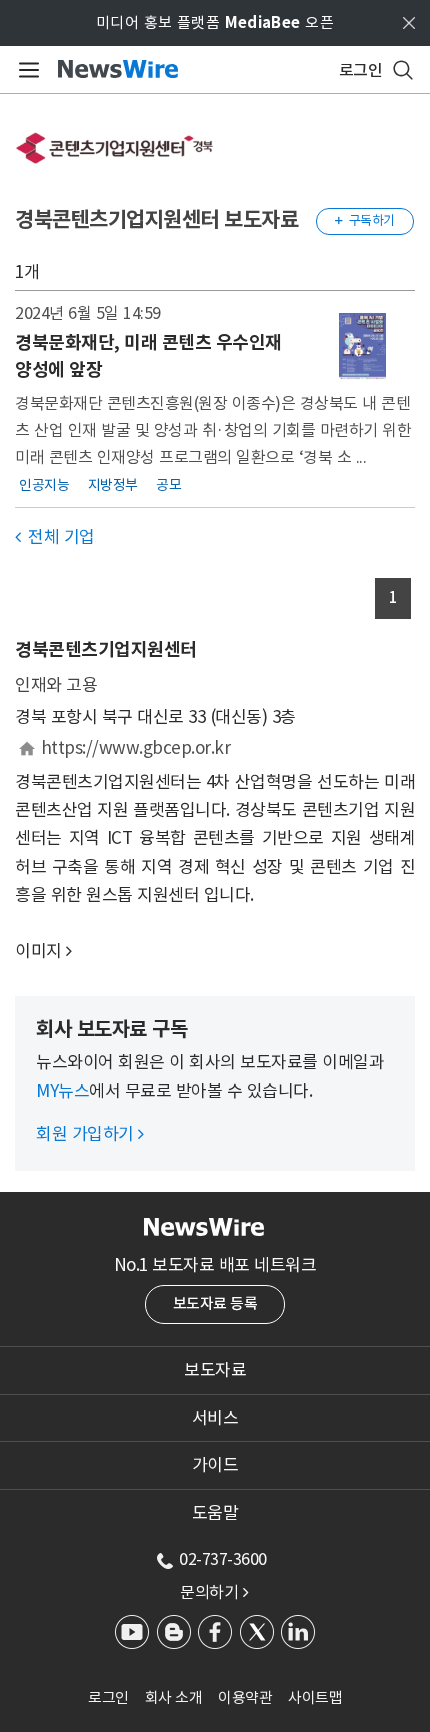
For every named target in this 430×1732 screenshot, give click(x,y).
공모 (168, 484)
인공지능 (44, 484)
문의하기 (214, 1592)
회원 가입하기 (90, 1134)
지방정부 (113, 484)
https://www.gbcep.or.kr (136, 748)
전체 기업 (55, 537)
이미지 (38, 951)
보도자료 (215, 1370)
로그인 (108, 1697)
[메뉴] (25, 70)
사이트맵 (315, 1697)
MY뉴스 (62, 1091)
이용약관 (245, 1697)
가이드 (215, 1465)
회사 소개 (174, 1697)
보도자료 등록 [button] (215, 1303)
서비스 (215, 1418)
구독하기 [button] (365, 220)
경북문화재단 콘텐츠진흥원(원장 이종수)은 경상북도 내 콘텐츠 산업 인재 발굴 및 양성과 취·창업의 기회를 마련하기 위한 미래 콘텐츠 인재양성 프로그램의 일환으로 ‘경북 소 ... (213, 429)
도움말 (215, 1513)
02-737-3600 (223, 1559)
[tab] (215, 1370)
